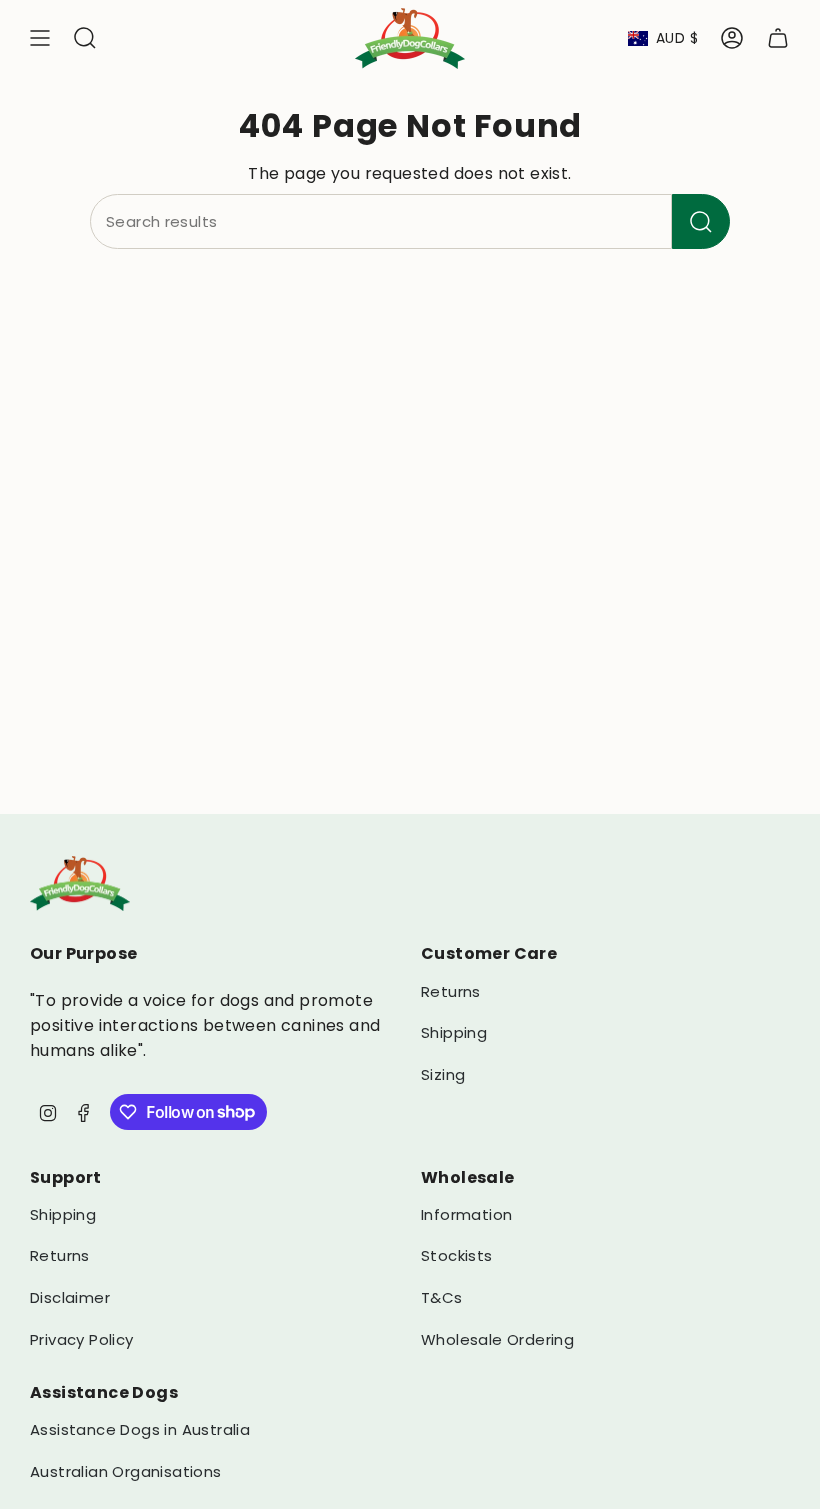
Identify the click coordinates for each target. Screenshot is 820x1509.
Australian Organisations (126, 1471)
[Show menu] (40, 38)
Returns (451, 991)
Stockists (457, 1255)
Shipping (454, 1032)
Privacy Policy (82, 1339)
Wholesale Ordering (497, 1339)
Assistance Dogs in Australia (140, 1429)
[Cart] (778, 38)
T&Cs (442, 1297)
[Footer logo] (80, 883)
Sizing (443, 1074)
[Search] (701, 221)
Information (466, 1214)
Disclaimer (70, 1297)
